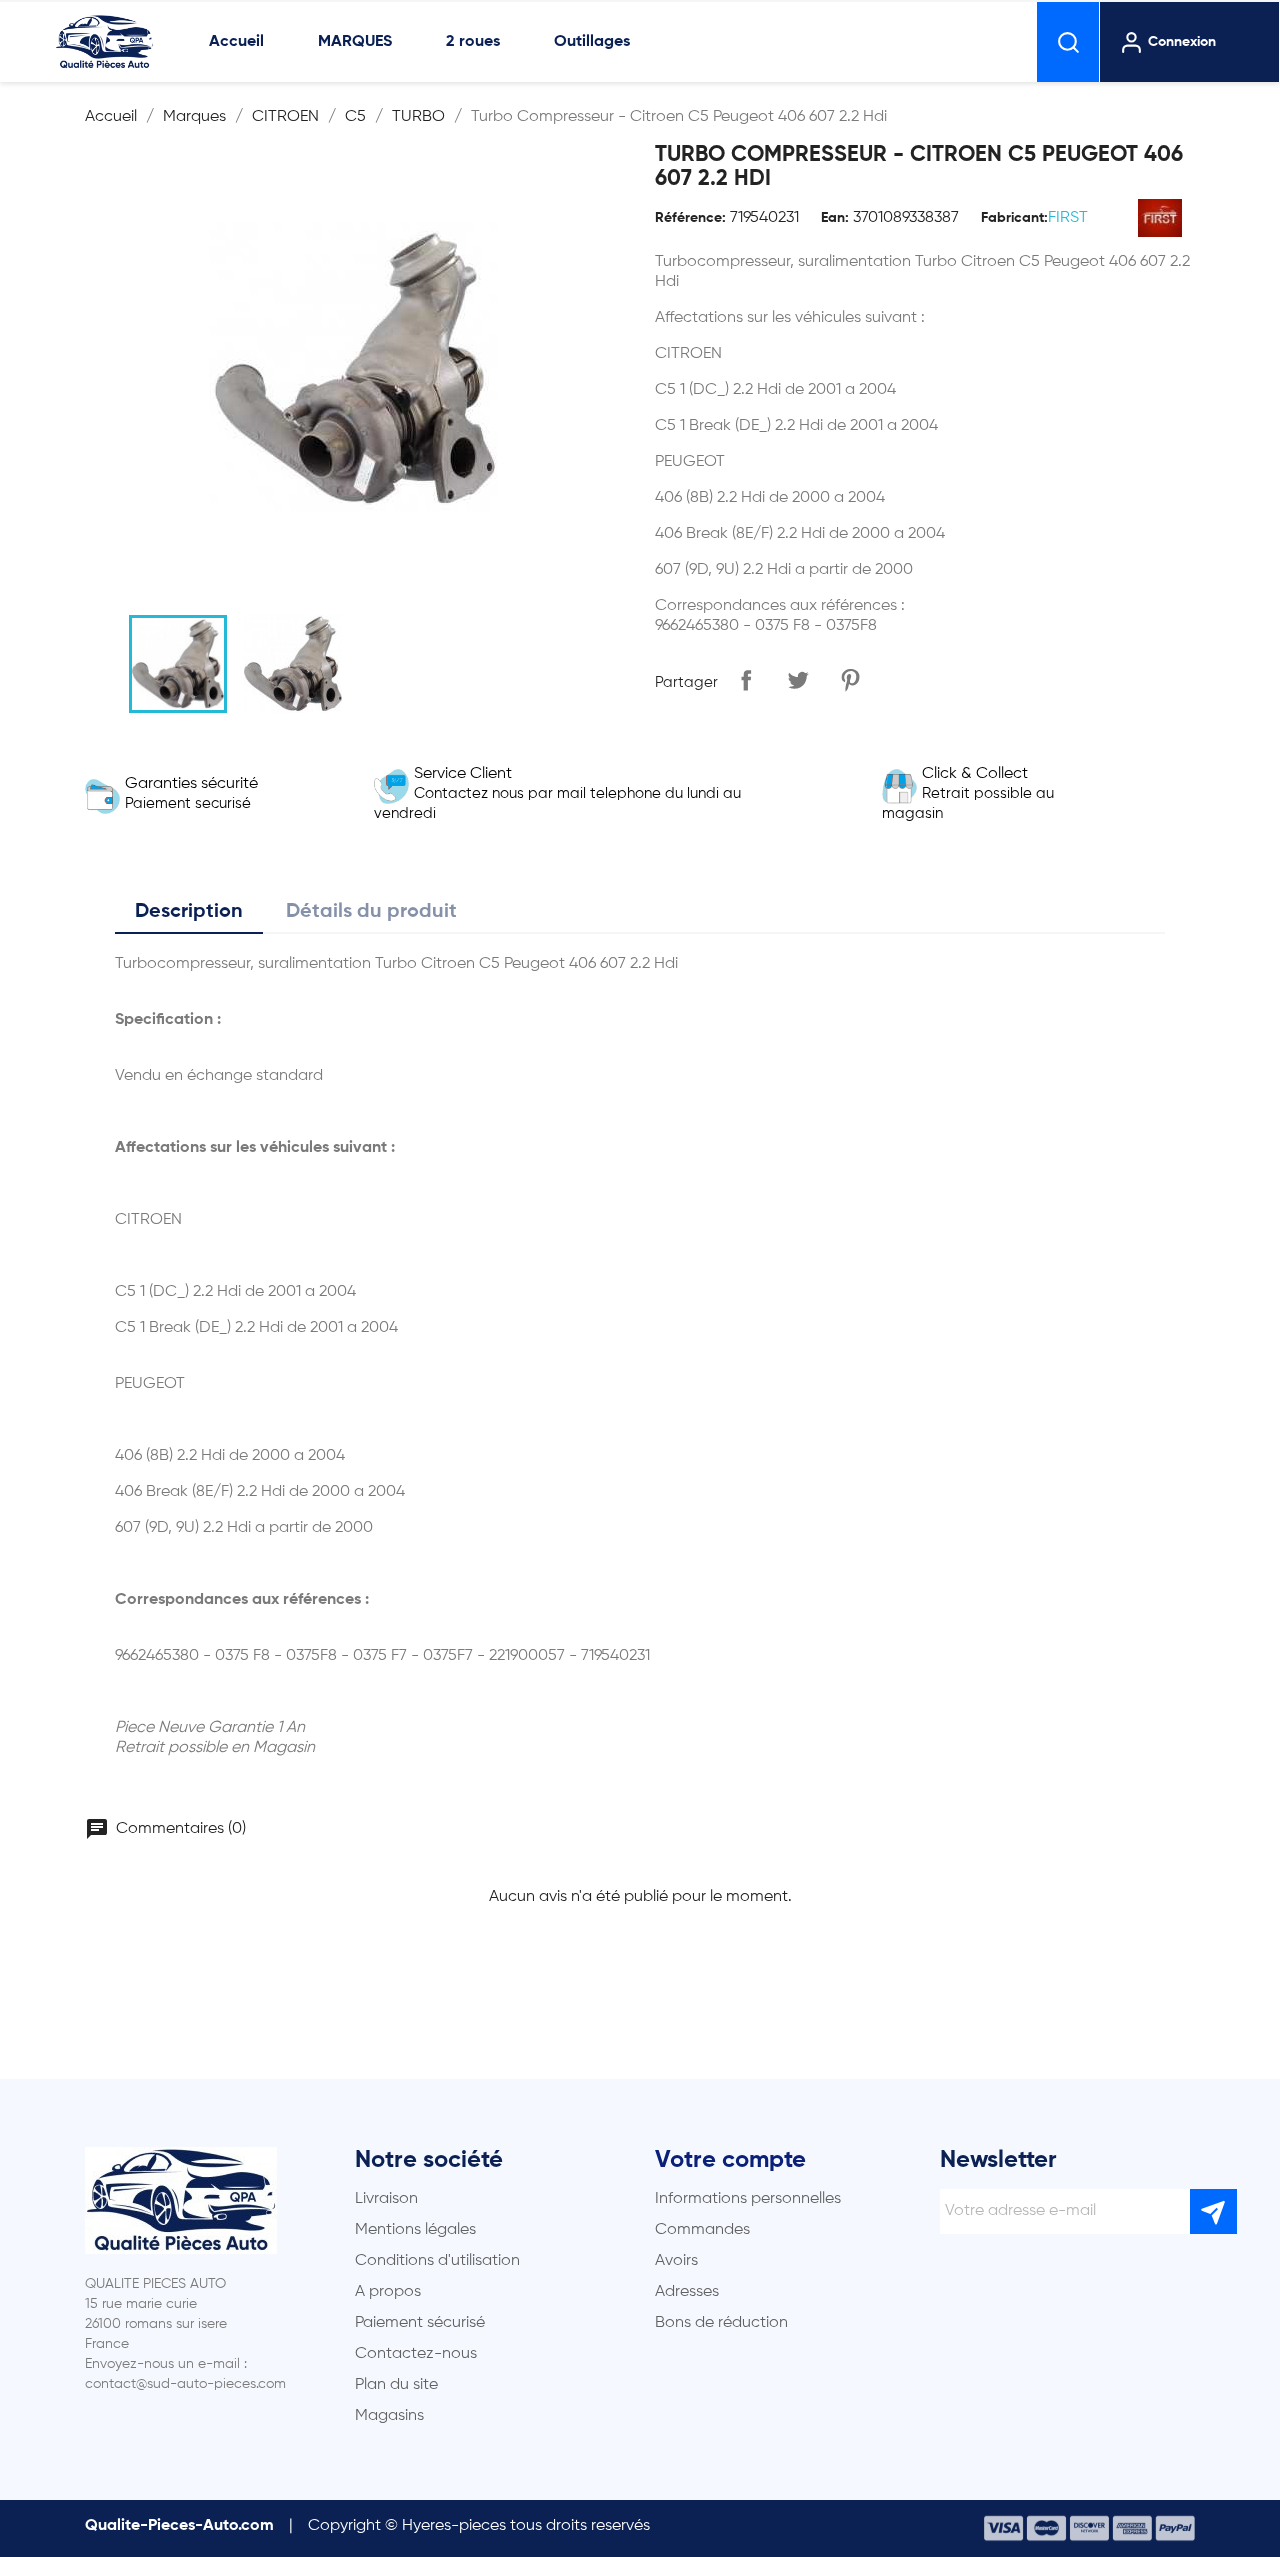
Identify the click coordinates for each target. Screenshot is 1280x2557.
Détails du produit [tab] (371, 912)
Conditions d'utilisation (437, 2261)
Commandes (702, 2230)
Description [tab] (189, 912)
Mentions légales (415, 2230)
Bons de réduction (721, 2323)
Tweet (798, 680)
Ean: (835, 218)
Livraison (386, 2199)
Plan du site (396, 2385)
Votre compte (730, 2160)
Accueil (236, 42)
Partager (746, 680)
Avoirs (676, 2261)
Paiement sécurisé (420, 2323)
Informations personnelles (748, 2199)
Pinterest (850, 680)
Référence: (690, 218)
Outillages (592, 42)
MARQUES (355, 42)
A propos (388, 2292)
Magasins (389, 2416)
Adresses (687, 2292)
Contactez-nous (416, 2354)
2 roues (473, 42)
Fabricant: (1014, 218)
